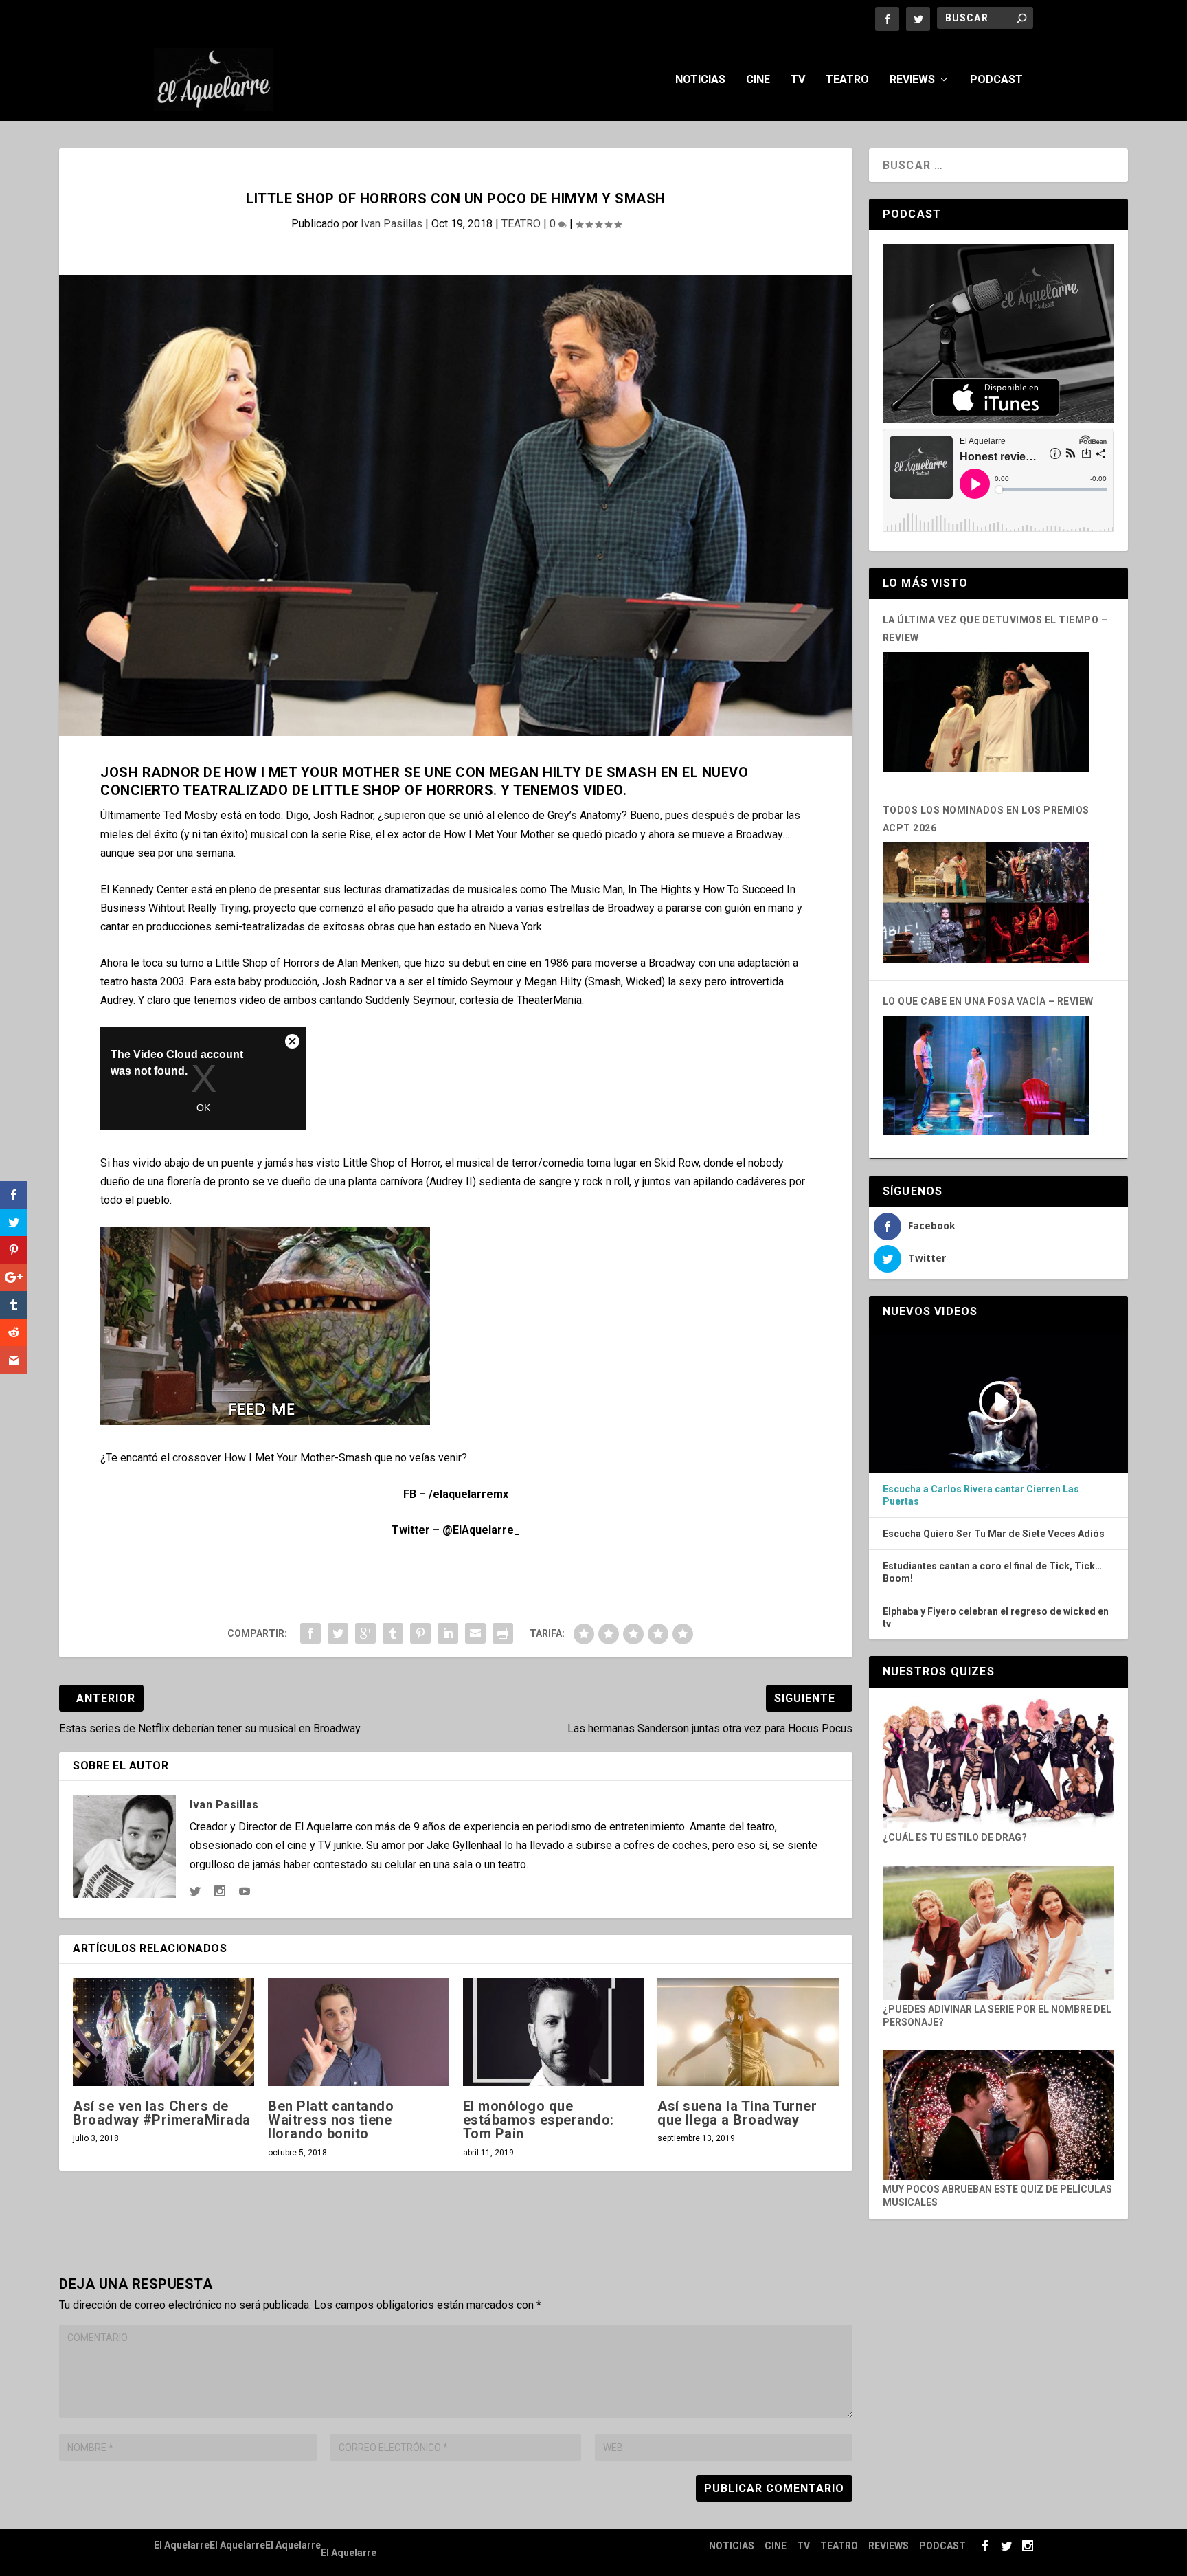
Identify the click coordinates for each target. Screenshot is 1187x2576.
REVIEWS (912, 80)
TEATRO (847, 80)
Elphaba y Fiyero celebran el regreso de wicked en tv (996, 1617)
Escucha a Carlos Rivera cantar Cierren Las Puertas (981, 1495)
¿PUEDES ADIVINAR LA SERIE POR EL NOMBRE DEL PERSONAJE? (997, 2016)
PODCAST (996, 80)
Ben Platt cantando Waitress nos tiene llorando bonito (331, 2120)
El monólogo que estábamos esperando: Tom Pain (539, 2120)
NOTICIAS (700, 80)
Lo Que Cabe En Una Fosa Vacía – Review (988, 1001)
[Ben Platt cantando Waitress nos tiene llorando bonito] (359, 2032)
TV (798, 80)
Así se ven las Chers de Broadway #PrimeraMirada (162, 2113)
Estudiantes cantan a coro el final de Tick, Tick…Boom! (992, 1572)
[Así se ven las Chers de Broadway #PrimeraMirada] (163, 2032)
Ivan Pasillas (392, 224)
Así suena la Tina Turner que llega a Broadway (737, 2113)
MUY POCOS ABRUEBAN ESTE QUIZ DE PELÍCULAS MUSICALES (997, 2196)
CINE (758, 80)
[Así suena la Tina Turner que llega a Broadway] (748, 2032)
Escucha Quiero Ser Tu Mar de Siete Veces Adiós (994, 1534)
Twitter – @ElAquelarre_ (456, 1530)
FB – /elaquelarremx (456, 1494)
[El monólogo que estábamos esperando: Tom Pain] (554, 2032)
